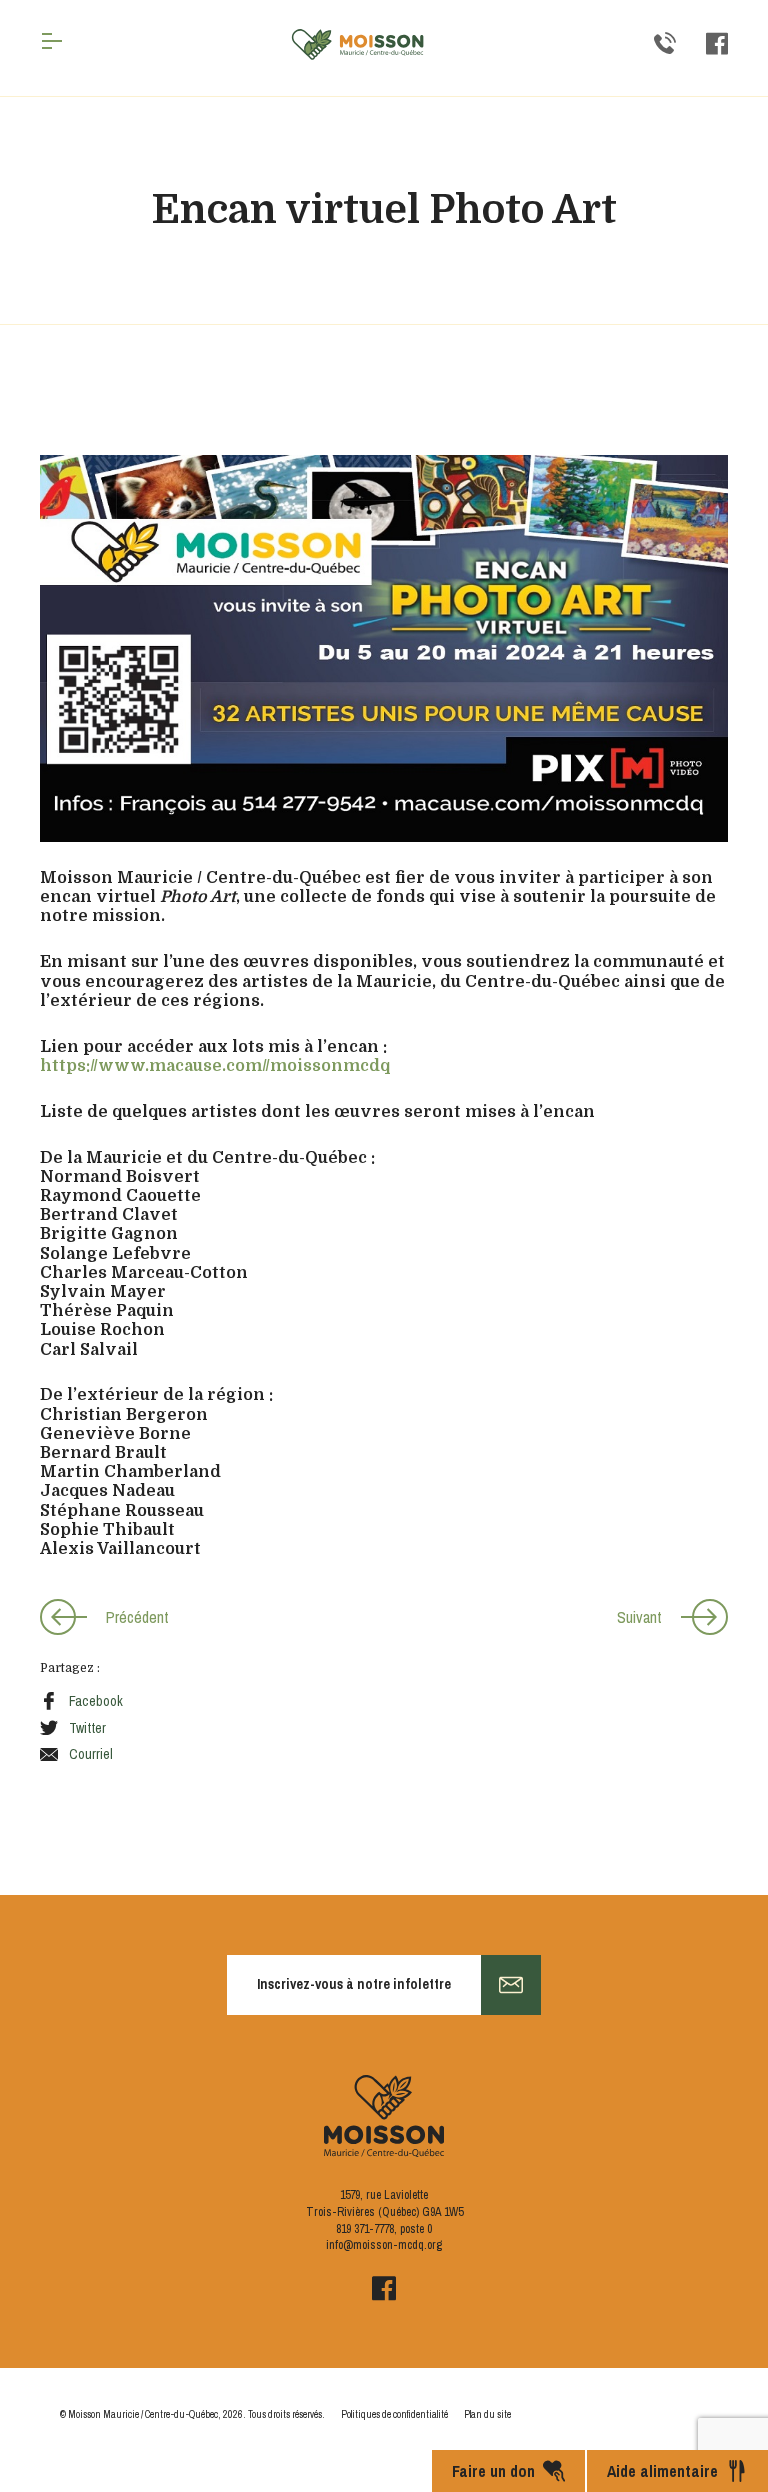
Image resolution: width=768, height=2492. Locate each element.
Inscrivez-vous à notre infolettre (354, 1984)
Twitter (87, 1728)
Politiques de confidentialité (394, 2414)
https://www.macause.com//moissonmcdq (215, 1066)
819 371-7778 (365, 2229)
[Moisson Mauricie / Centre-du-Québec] (358, 44)
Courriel (91, 1754)
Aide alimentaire (662, 2471)
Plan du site (487, 2414)
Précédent (137, 1617)
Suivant (639, 1617)
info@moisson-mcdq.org (384, 2245)
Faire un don (493, 2471)
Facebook (96, 1701)
